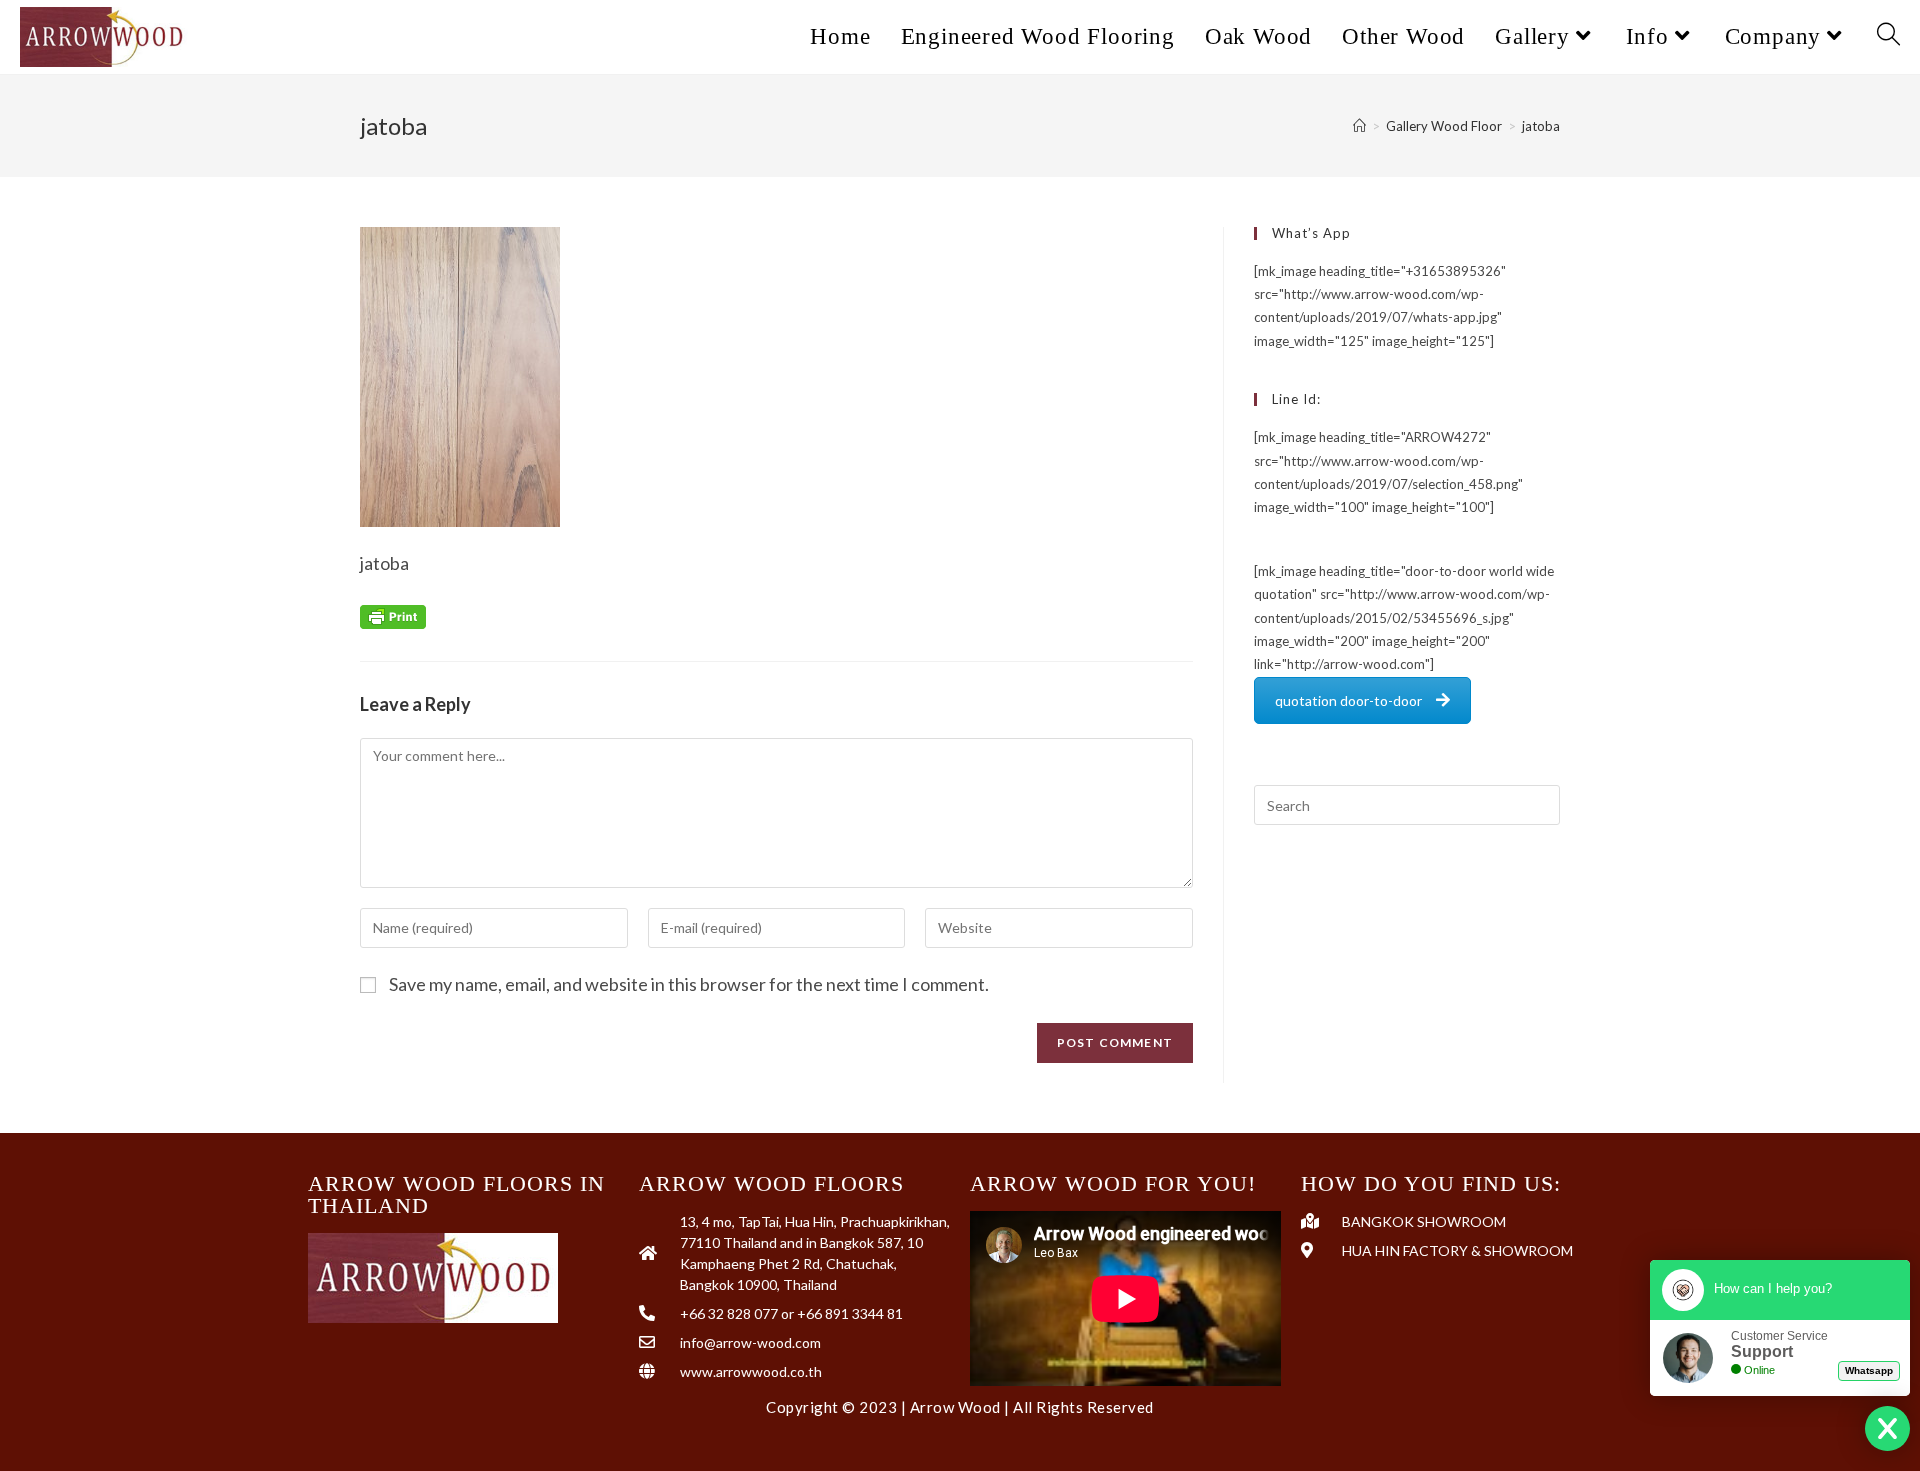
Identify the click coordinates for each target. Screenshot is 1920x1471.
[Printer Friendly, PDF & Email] (393, 615)
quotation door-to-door (1348, 700)
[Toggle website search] (1888, 37)
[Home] (1359, 126)
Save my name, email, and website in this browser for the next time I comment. (689, 984)
